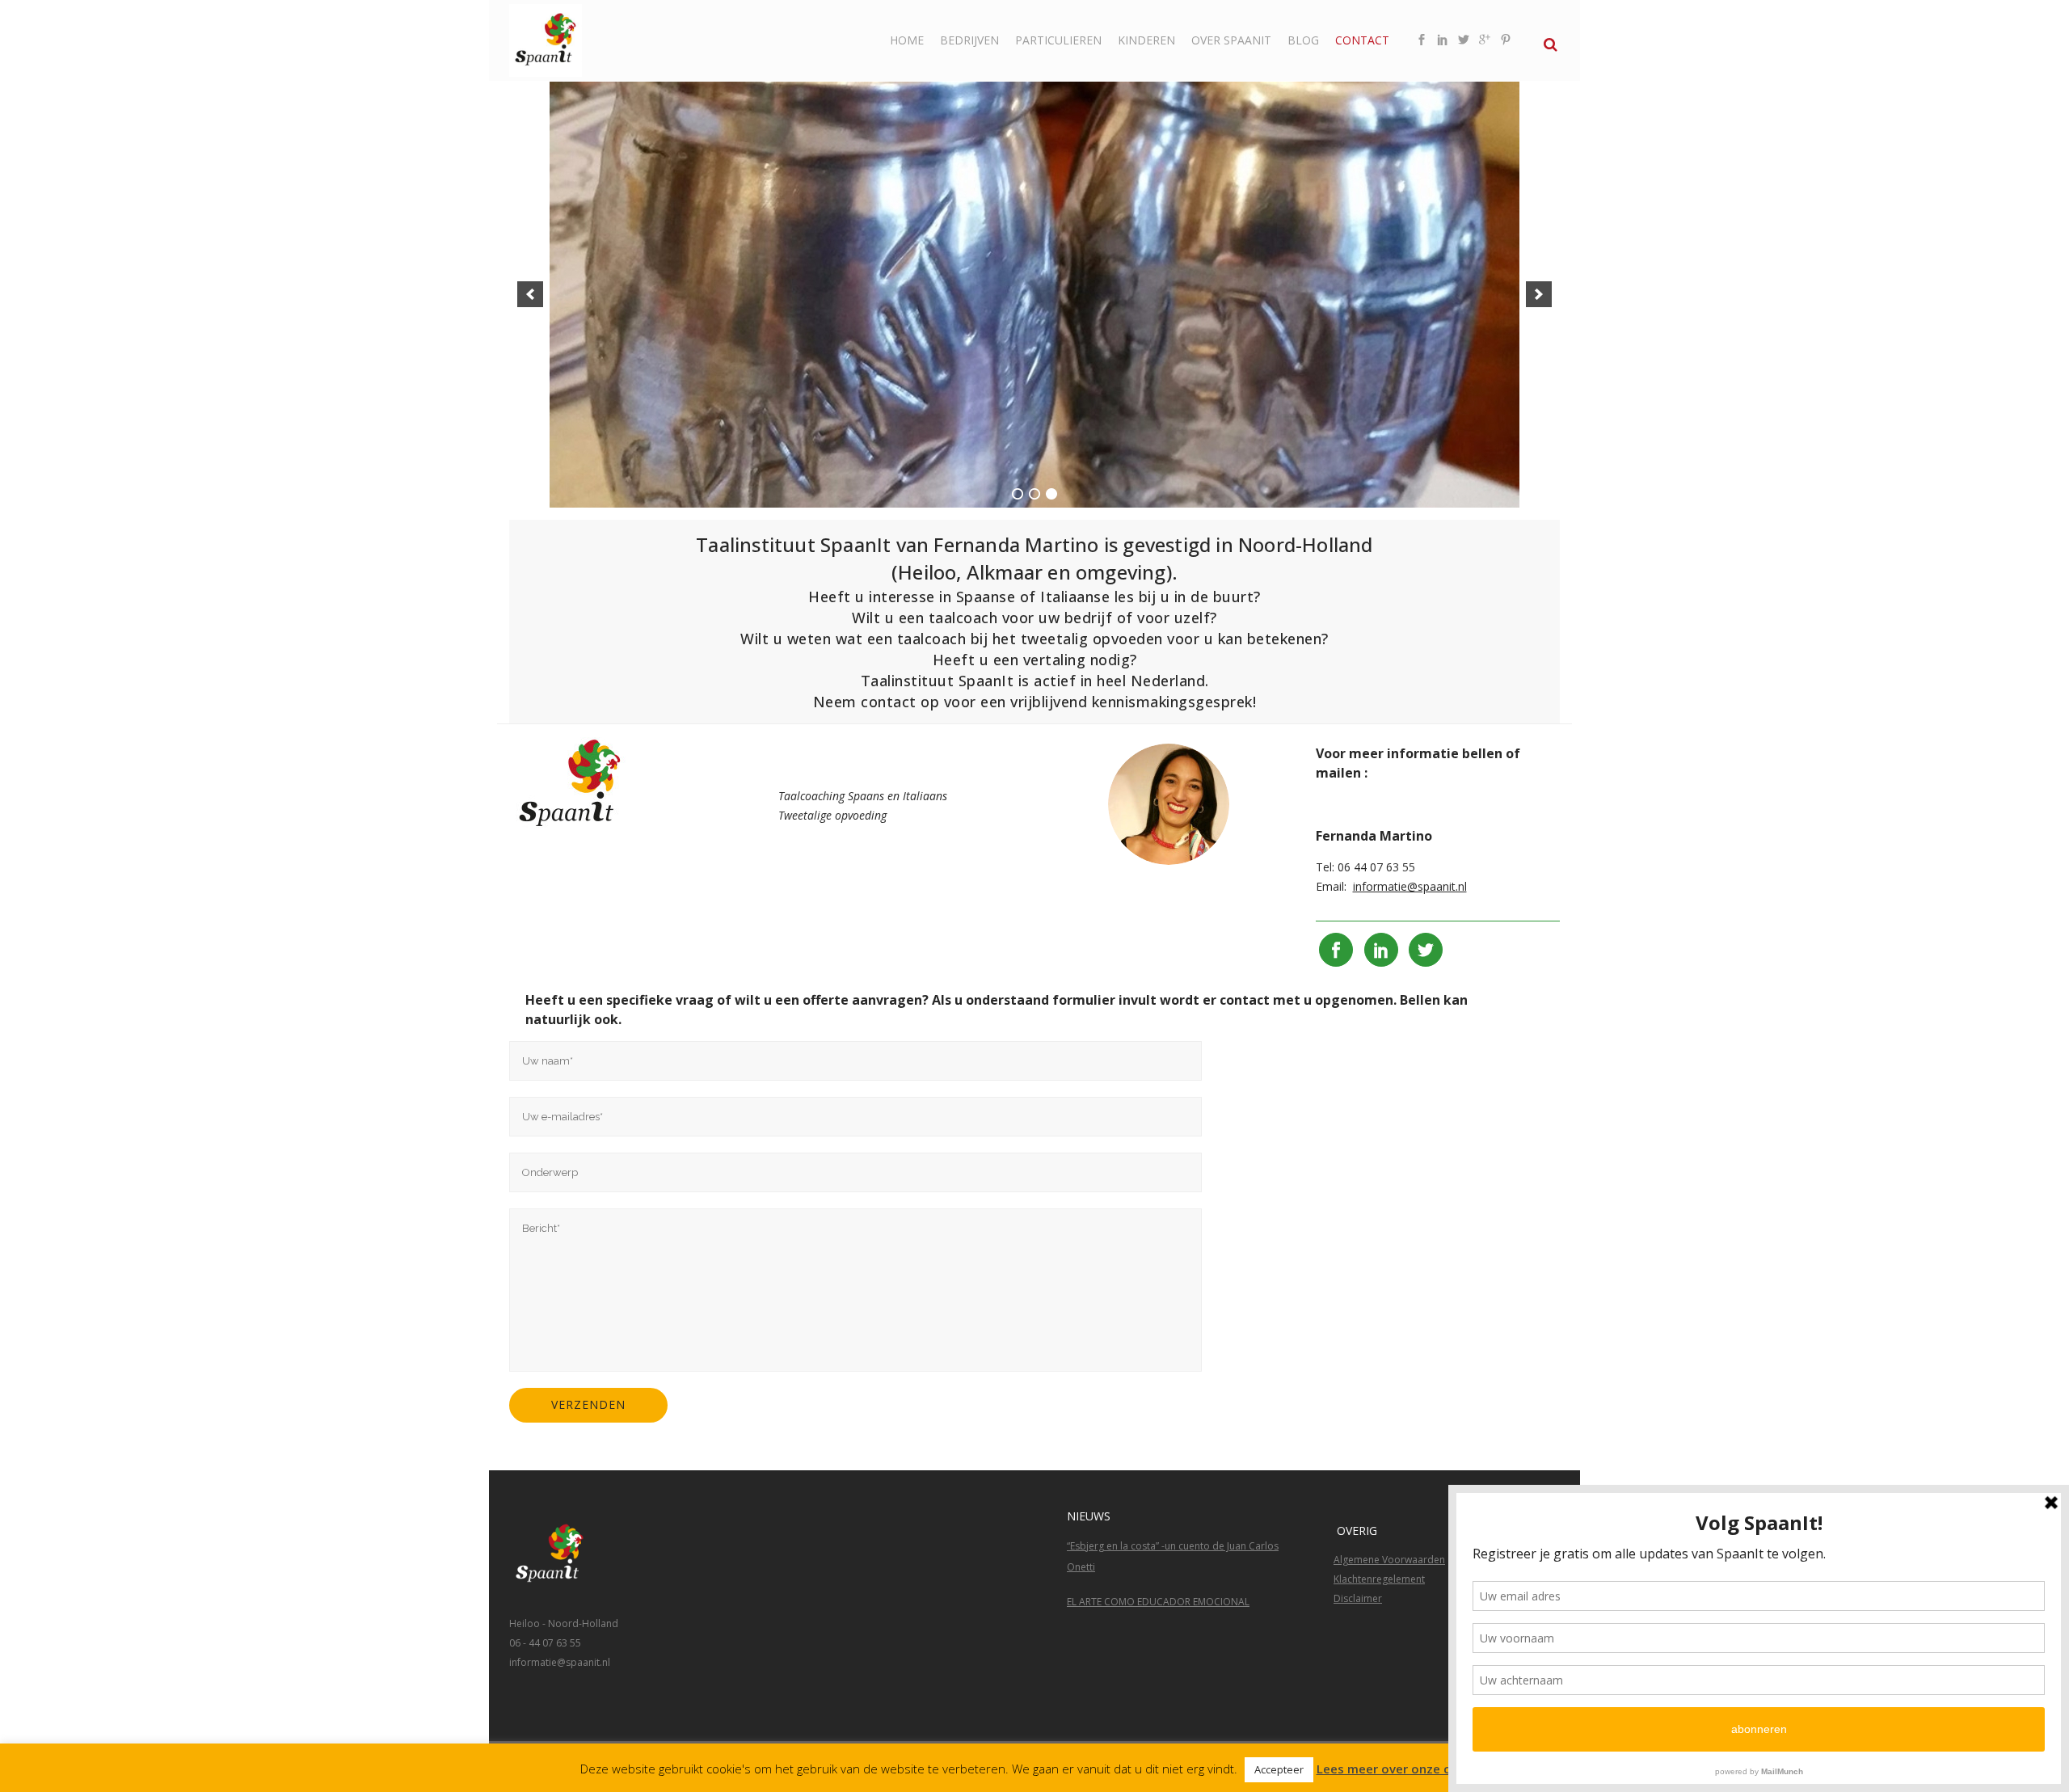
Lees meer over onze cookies (1403, 1769)
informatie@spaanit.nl (1410, 886)
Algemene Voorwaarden (1389, 1560)
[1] (1018, 494)
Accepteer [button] (1279, 1769)
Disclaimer (1358, 1598)
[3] (1051, 494)
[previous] (530, 294)
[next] (1539, 294)
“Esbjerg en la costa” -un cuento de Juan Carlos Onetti (1173, 1556)
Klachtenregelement (1379, 1579)
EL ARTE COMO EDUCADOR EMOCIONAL (1158, 1602)
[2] (1034, 494)
